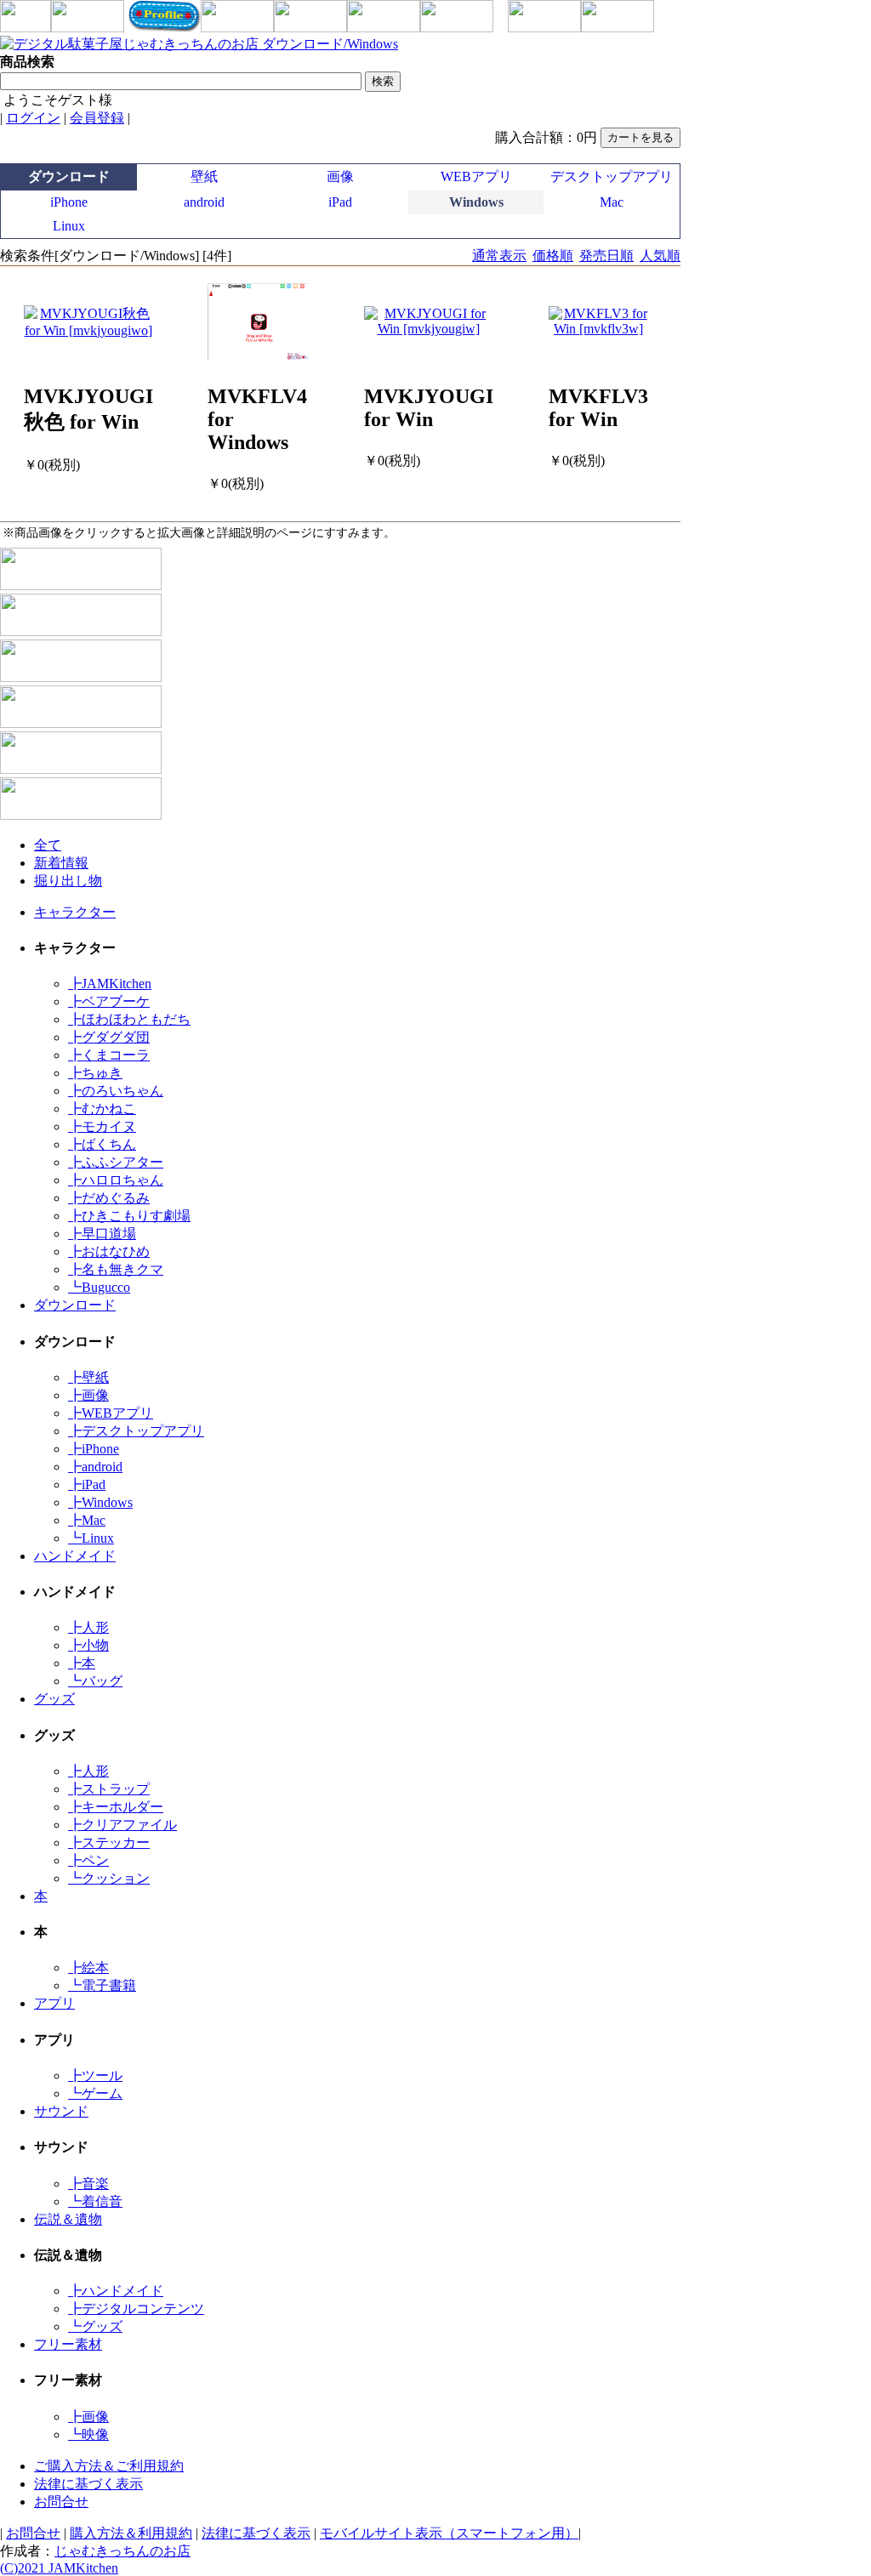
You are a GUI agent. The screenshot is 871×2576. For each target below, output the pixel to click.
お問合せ (61, 2502)
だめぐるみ (109, 1198)
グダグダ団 (109, 1037)
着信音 (95, 2201)
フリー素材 (68, 2344)
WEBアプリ (476, 176)
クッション (109, 1878)
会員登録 (97, 118)
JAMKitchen (110, 984)
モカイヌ (102, 1126)
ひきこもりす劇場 (129, 1216)
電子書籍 (102, 1985)
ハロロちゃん (116, 1180)
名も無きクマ (116, 1269)
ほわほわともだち (129, 1019)
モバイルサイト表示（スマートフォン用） (449, 2533)
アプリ (54, 2003)
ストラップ (109, 1789)
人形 (88, 1627)
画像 (340, 176)
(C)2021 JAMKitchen (59, 2568)
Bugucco (99, 1287)
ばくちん (102, 1144)
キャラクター (75, 912)
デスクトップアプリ (612, 176)
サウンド (61, 2111)
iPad (340, 202)
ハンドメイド (75, 1556)
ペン (88, 1860)
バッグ (95, 1681)
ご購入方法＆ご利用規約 (109, 2466)
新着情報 (61, 863)
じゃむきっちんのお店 (122, 2551)
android (204, 202)
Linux (69, 226)
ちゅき (95, 1073)
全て (48, 845)
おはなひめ (109, 1251)
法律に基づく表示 (88, 2484)
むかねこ (102, 1109)
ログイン (33, 118)
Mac (612, 202)
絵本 (88, 1968)
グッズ (54, 1699)
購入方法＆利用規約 (131, 2533)
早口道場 (102, 1234)
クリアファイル (122, 1825)
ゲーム (95, 2093)
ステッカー (109, 1842)
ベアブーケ (109, 1001)
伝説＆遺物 (68, 2219)
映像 (88, 2434)
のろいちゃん (116, 1091)
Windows (100, 1502)
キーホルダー (116, 1807)
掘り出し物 (68, 881)
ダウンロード (75, 1305)
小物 (88, 1645)
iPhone (69, 202)
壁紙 (204, 176)
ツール (95, 2076)
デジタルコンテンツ (136, 2309)
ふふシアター (116, 1162)
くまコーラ (109, 1055)
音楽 (88, 2184)
